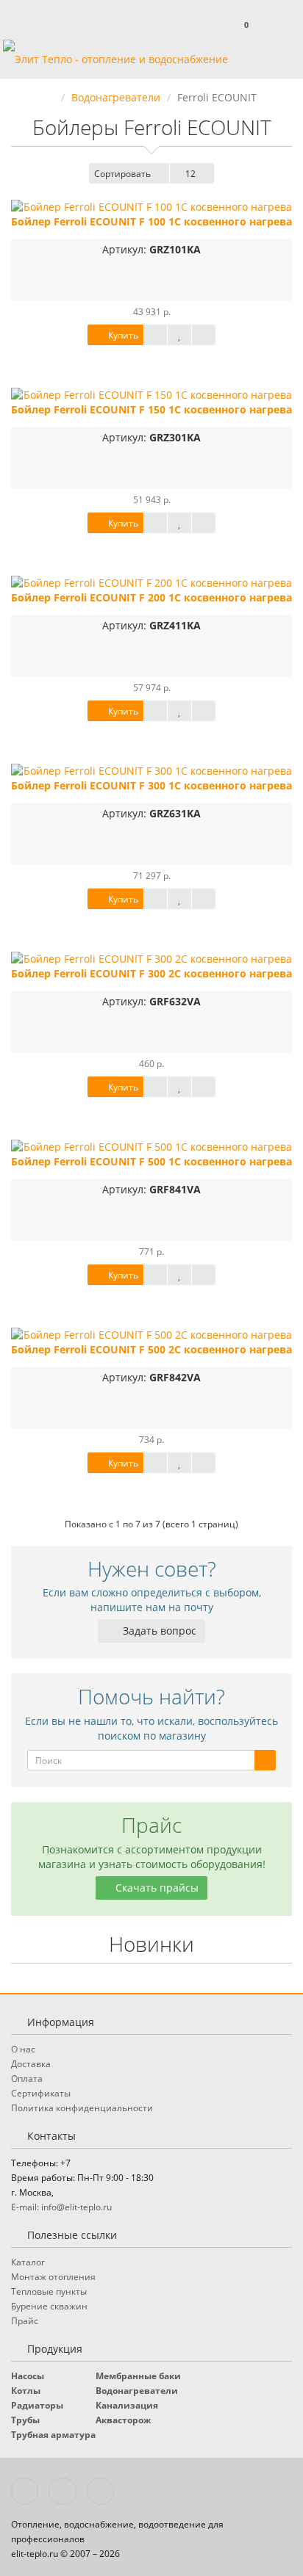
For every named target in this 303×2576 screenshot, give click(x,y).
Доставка (31, 2064)
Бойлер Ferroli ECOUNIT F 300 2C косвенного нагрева (151, 973)
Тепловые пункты (49, 2291)
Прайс (25, 2321)
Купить (122, 335)
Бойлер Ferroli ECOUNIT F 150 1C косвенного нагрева (151, 409)
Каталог (28, 2262)
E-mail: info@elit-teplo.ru (61, 2207)
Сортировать (122, 174)
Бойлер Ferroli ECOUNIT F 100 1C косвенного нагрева (151, 221)
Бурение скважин (49, 2306)
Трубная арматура (53, 2435)
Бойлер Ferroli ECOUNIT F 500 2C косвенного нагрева (151, 1349)
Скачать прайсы (156, 1888)
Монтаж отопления (53, 2277)
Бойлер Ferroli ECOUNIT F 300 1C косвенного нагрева (151, 785)
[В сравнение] (204, 335)
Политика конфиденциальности (82, 2108)
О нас (23, 2049)
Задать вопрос (158, 1631)
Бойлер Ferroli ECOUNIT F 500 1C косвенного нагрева (151, 1161)
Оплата (27, 2078)
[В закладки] (179, 335)
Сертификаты (41, 2093)
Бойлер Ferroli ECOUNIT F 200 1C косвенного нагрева (151, 597)
